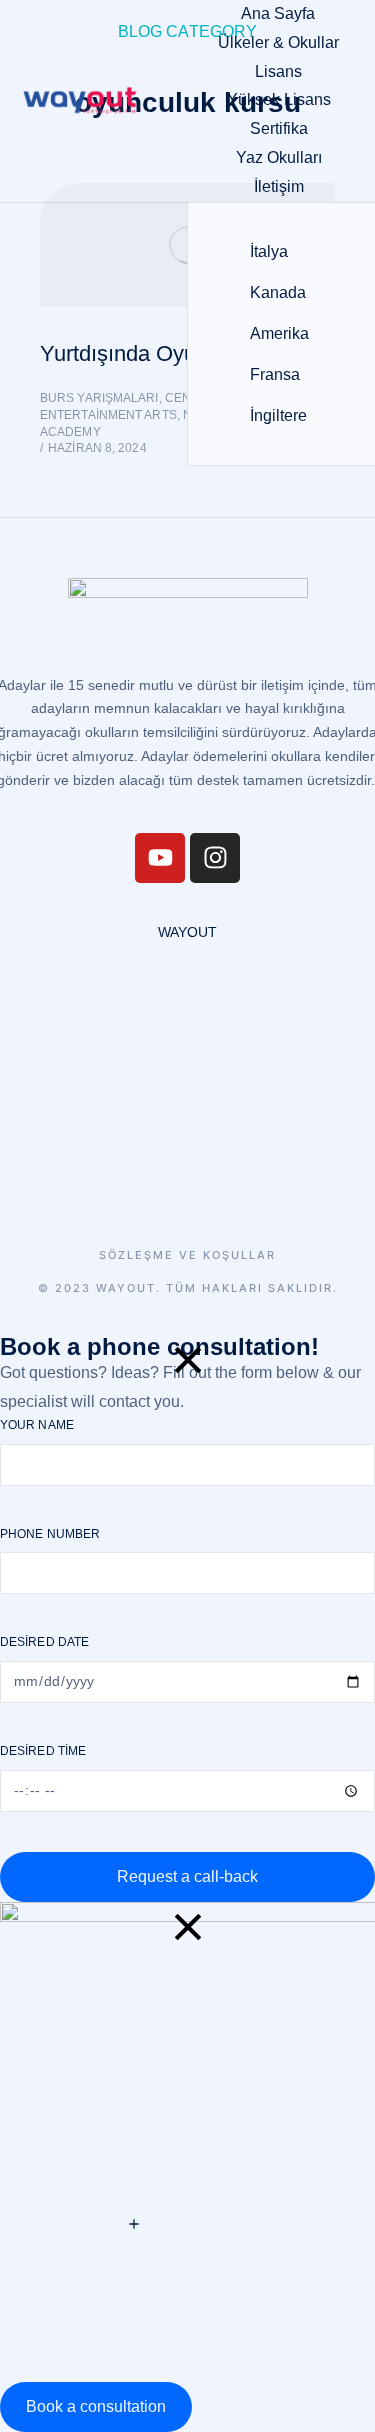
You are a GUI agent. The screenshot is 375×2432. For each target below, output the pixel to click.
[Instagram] (215, 858)
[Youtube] (160, 858)
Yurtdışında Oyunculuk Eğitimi (185, 353)
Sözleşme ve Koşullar (187, 1255)
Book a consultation (96, 2406)
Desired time (43, 1751)
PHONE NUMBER (50, 1534)
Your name (37, 1425)
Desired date (44, 1642)
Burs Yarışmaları (99, 398)
